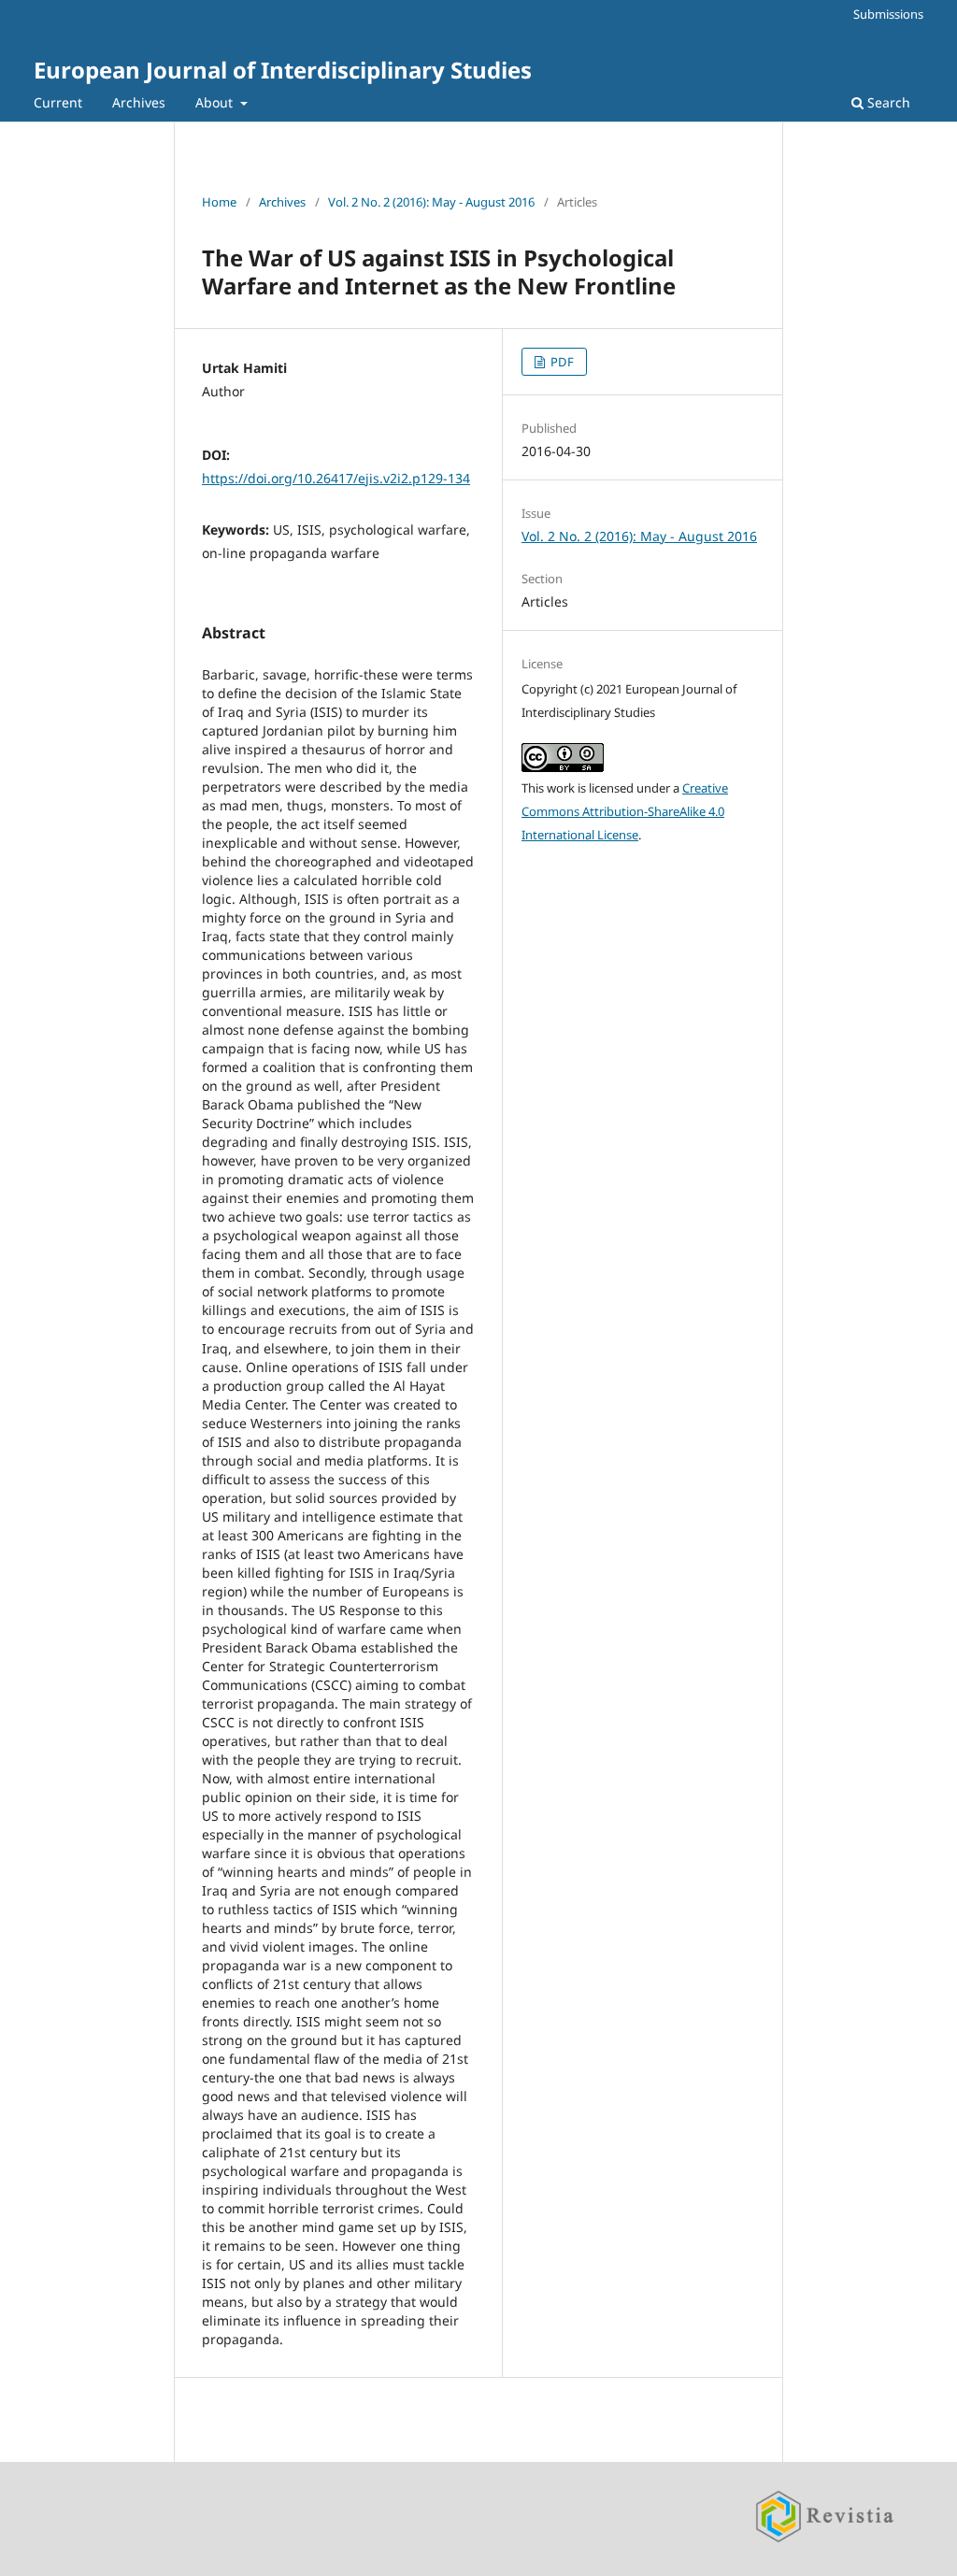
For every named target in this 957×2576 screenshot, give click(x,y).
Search (887, 102)
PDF (561, 362)
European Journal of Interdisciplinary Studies (283, 70)
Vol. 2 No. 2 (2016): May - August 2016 (431, 202)
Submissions (888, 14)
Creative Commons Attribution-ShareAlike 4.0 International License (625, 811)
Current (58, 102)
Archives (139, 102)
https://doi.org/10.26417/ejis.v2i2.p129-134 (336, 478)
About (216, 102)
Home (219, 202)
